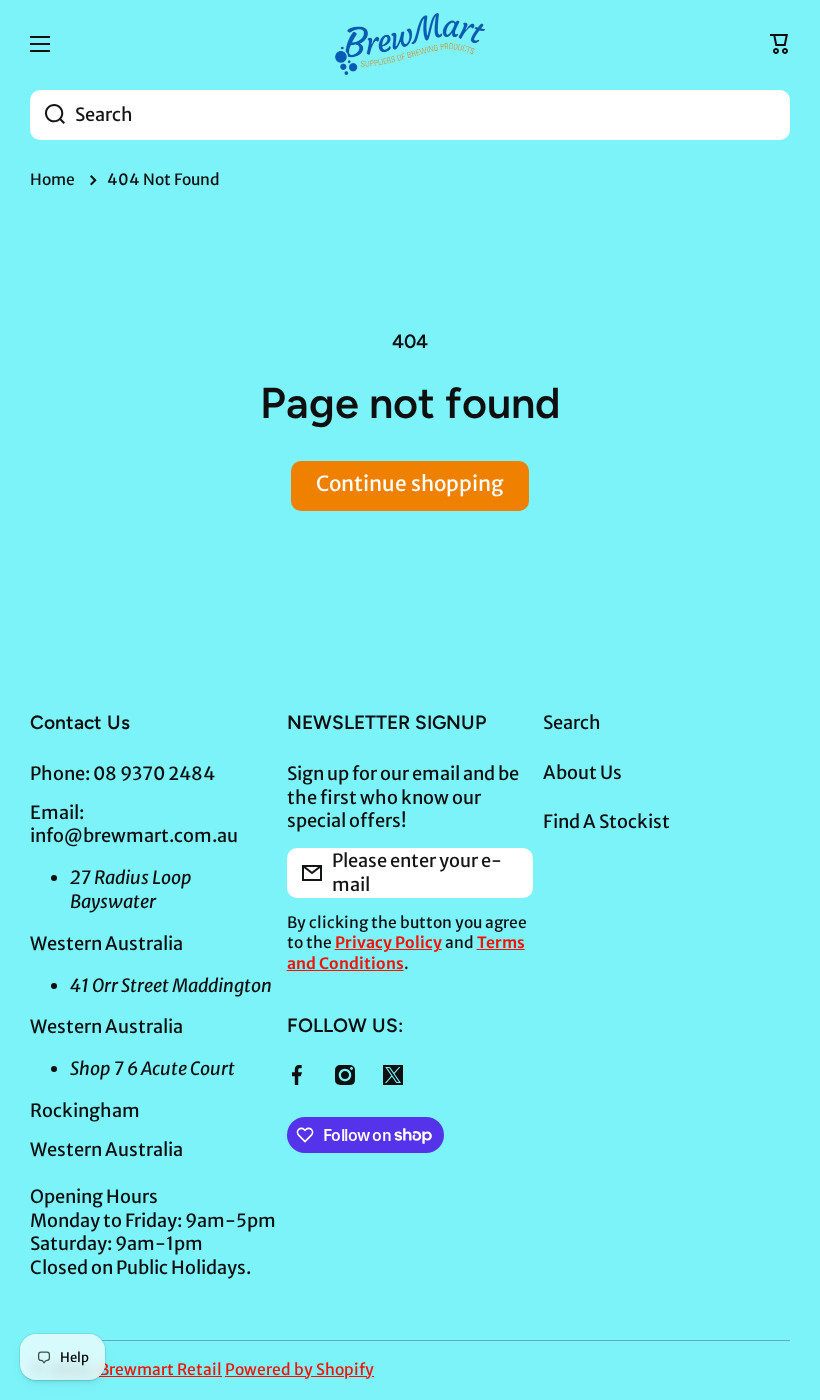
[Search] (47, 115)
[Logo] (410, 44)
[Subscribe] (508, 873)
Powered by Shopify (299, 1369)
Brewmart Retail (160, 1369)
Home (52, 179)
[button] (780, 44)
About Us (582, 772)
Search (572, 722)
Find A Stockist (606, 821)
